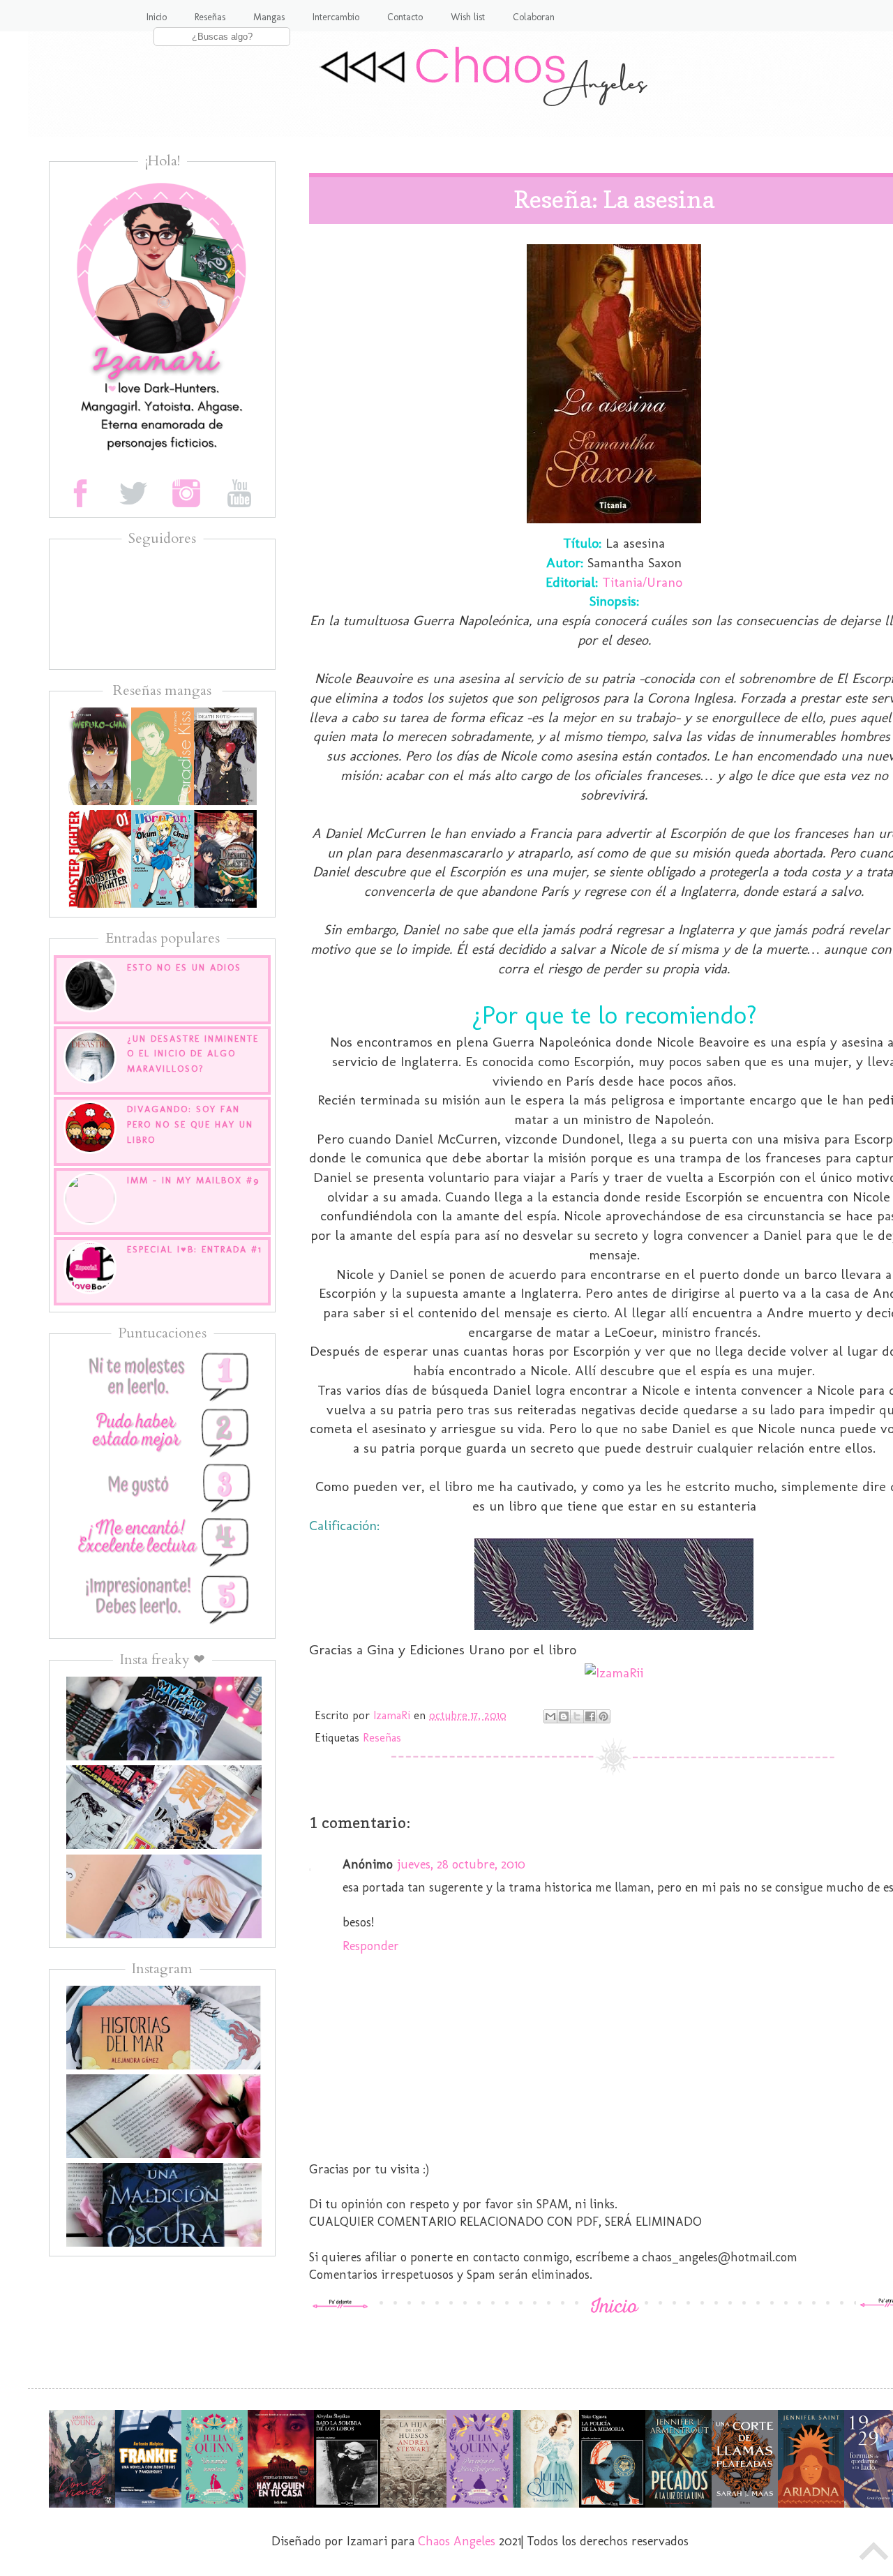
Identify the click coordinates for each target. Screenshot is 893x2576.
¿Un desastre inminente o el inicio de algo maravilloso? (193, 1054)
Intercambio (336, 17)
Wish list (468, 17)
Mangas (269, 17)
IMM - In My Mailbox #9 (193, 1180)
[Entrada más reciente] (340, 2305)
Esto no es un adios (184, 967)
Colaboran (534, 17)
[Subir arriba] (874, 2555)
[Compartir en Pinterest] (603, 1716)
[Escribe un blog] (564, 1716)
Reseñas (210, 17)
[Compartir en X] (577, 1716)
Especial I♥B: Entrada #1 (195, 1249)
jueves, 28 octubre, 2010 (461, 1864)
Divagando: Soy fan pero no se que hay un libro (190, 1124)
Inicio (157, 17)
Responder (371, 1946)
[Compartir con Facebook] (590, 1716)
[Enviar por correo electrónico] (550, 1716)
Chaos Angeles (457, 2541)
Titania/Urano (642, 582)
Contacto (405, 17)
